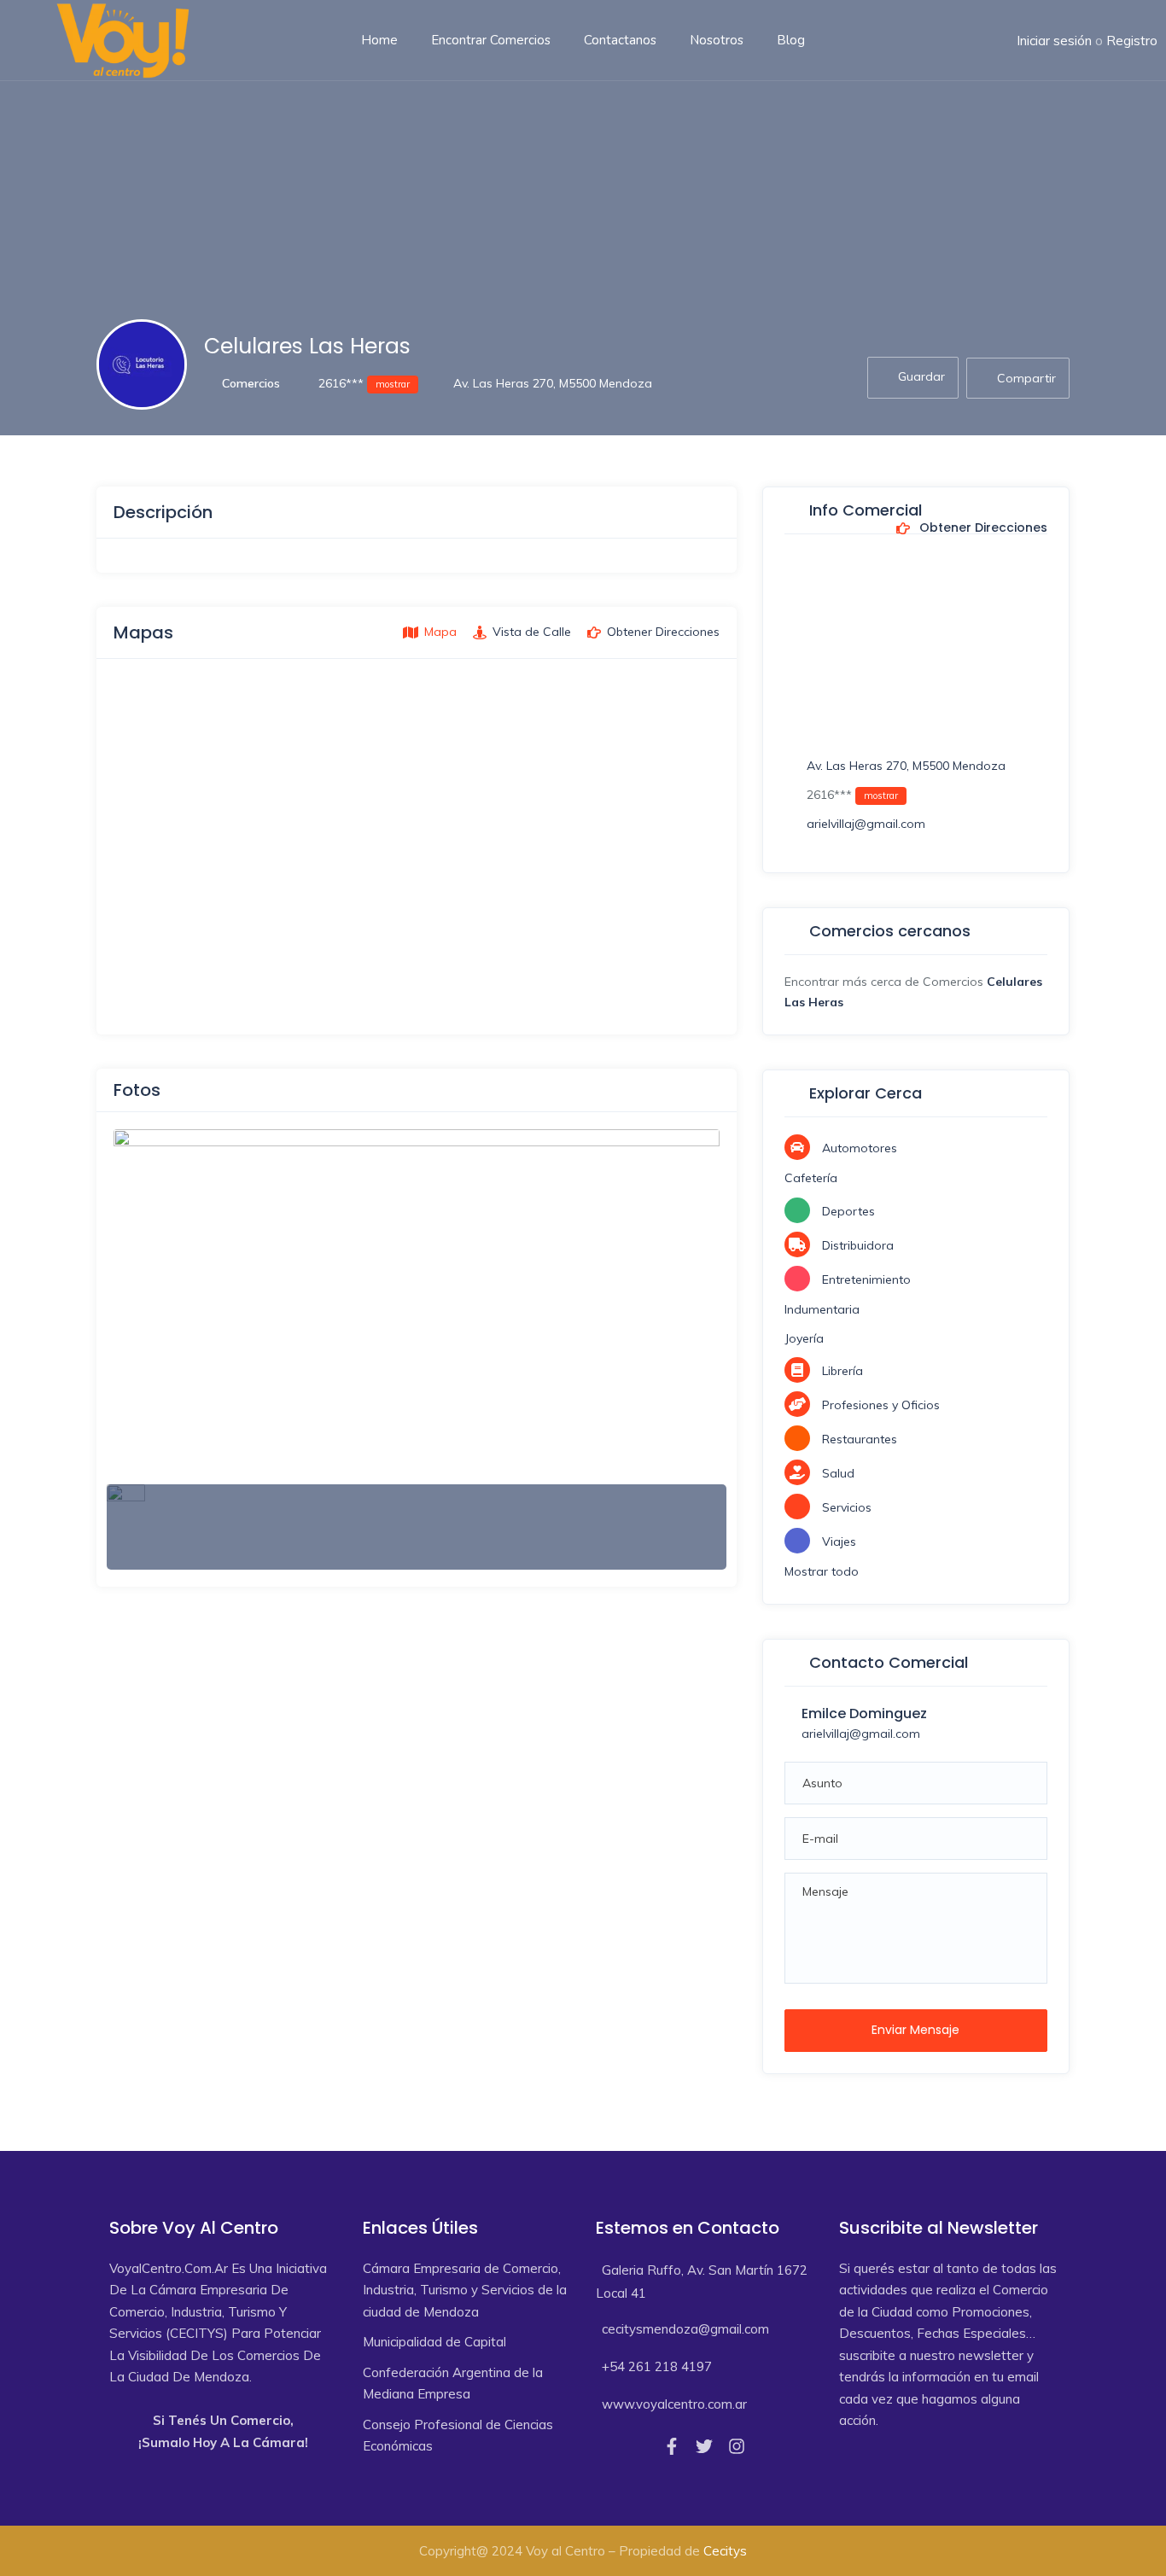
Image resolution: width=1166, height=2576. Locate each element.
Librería (842, 1371)
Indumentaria (822, 1309)
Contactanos (620, 40)
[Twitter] (704, 2446)
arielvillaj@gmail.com (866, 824)
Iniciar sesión (1054, 41)
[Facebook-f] (672, 2446)
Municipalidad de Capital (434, 2342)
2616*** (362, 383)
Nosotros (717, 40)
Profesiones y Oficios (881, 1405)
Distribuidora (858, 1245)
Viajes (839, 1542)
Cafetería (811, 1178)
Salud (838, 1473)
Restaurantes (860, 1439)
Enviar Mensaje (915, 2030)
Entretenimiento (866, 1279)
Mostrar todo (822, 1571)
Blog (791, 40)
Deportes (848, 1211)
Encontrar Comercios (491, 40)
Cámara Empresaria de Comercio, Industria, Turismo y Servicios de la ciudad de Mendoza (465, 2290)
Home (379, 40)
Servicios (847, 1507)
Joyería (804, 1338)
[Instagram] (737, 2446)
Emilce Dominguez (864, 1713)
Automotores (860, 1148)
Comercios (251, 383)
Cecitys (725, 2551)
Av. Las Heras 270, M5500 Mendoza (553, 383)
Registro (1132, 41)
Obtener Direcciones (982, 528)
